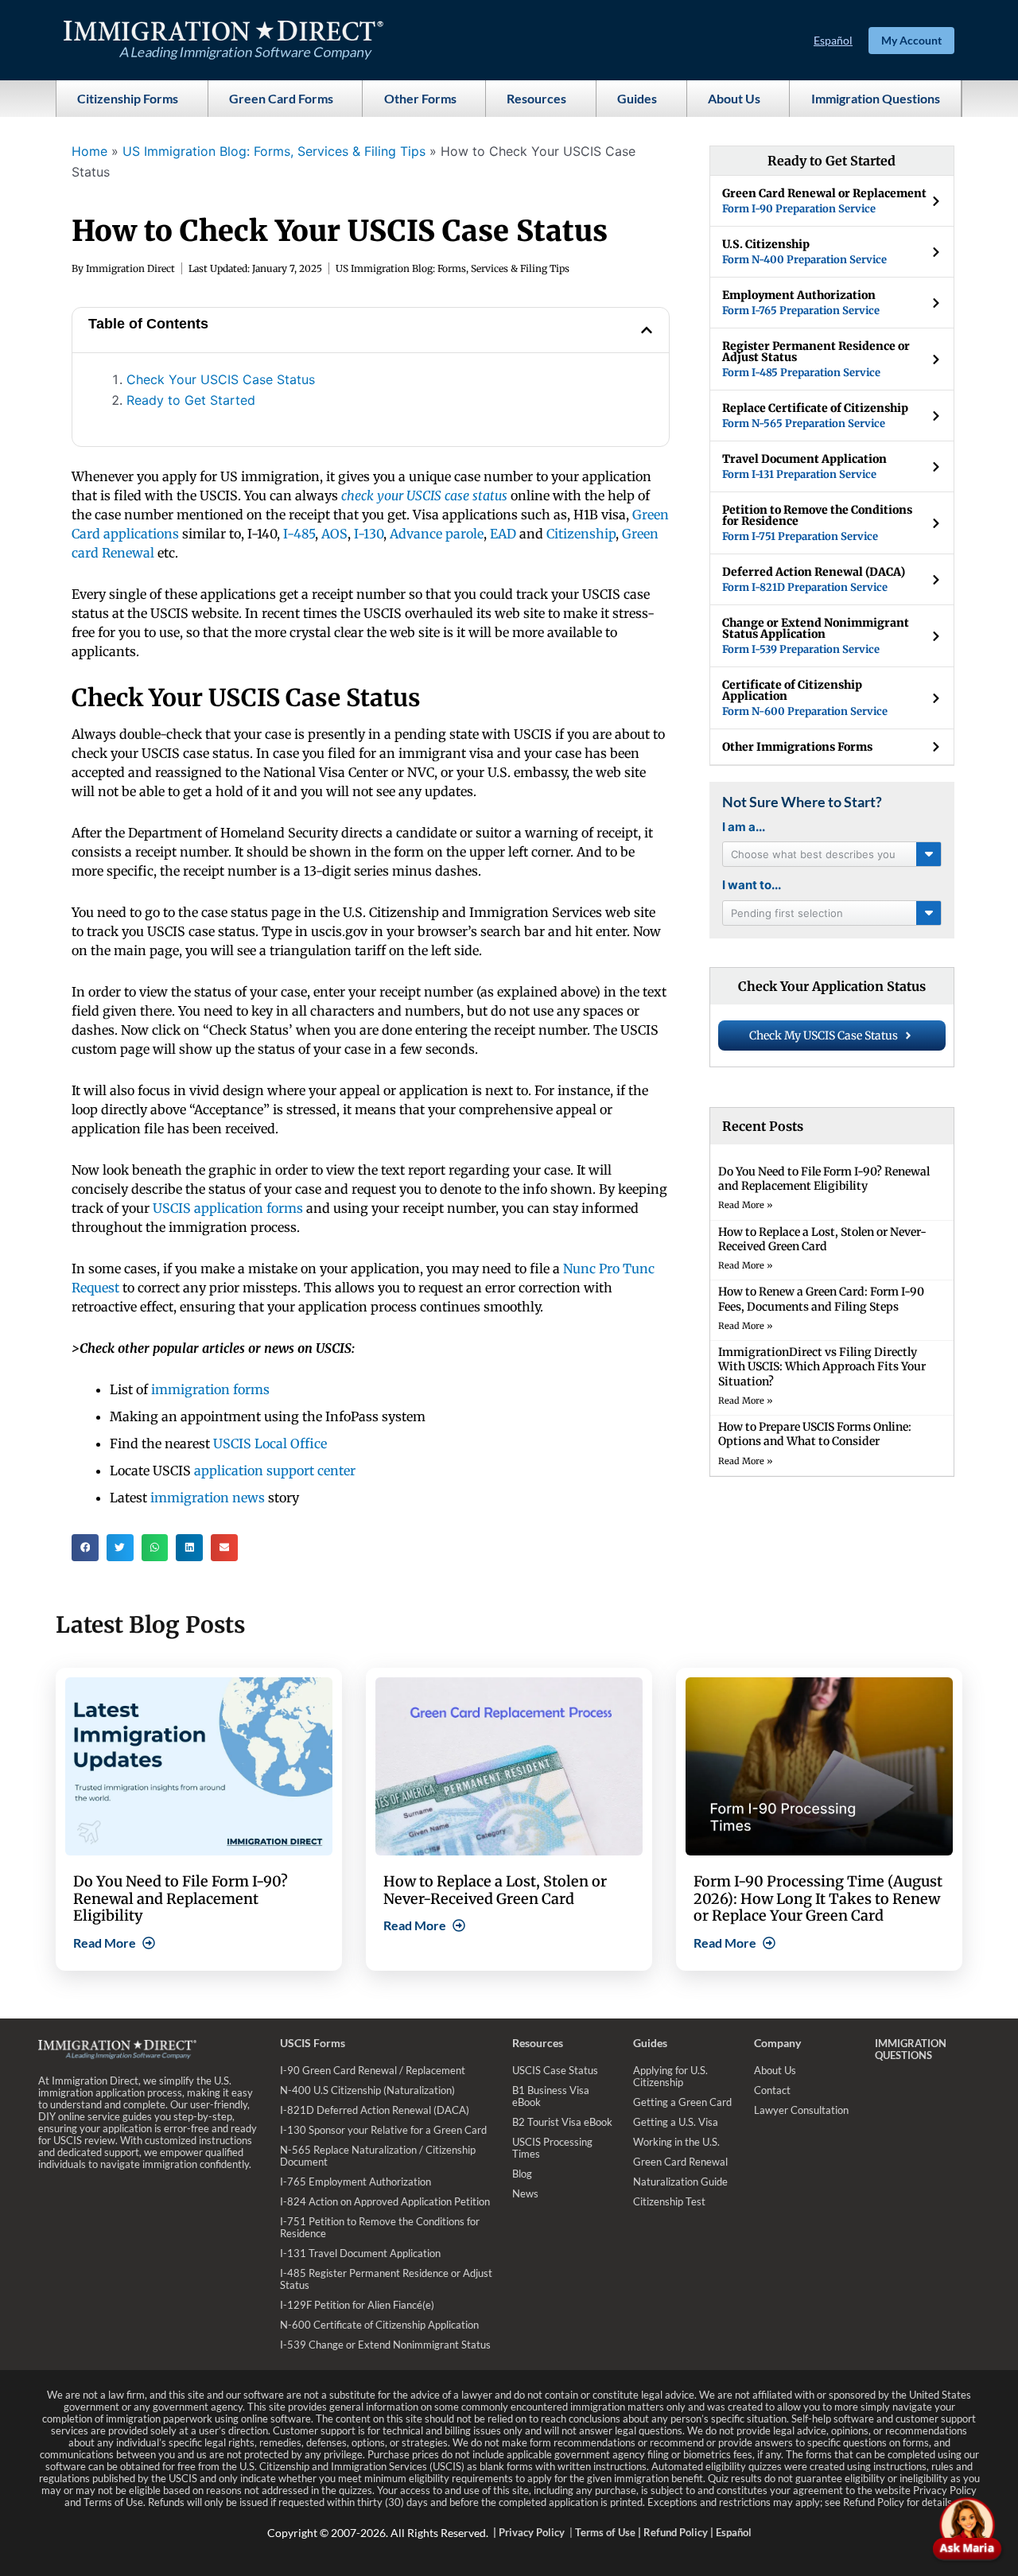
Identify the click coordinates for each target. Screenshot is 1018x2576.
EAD (503, 534)
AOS (334, 534)
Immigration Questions (876, 98)
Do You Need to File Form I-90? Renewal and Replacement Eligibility (824, 1179)
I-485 (299, 534)
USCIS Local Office (270, 1443)
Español (833, 40)
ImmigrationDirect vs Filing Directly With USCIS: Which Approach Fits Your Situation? (822, 1366)
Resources (536, 98)
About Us (734, 98)
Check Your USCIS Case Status (221, 379)
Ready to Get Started (191, 400)
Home (89, 151)
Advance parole (437, 534)
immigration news (209, 1498)
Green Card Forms (281, 98)
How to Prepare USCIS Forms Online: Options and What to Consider (815, 1434)
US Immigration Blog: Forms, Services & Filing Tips (274, 151)
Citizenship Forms (128, 98)
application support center (275, 1471)
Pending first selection (787, 913)
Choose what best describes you (813, 854)
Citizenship (581, 534)
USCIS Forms (313, 2043)
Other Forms (420, 98)
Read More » (746, 1205)
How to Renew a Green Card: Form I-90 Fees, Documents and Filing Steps (821, 1299)
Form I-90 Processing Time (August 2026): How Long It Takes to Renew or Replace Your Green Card (818, 1898)
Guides (637, 98)
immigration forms (210, 1389)
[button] (647, 330)
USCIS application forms (228, 1208)
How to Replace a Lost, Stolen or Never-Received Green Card (822, 1239)
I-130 (369, 534)
